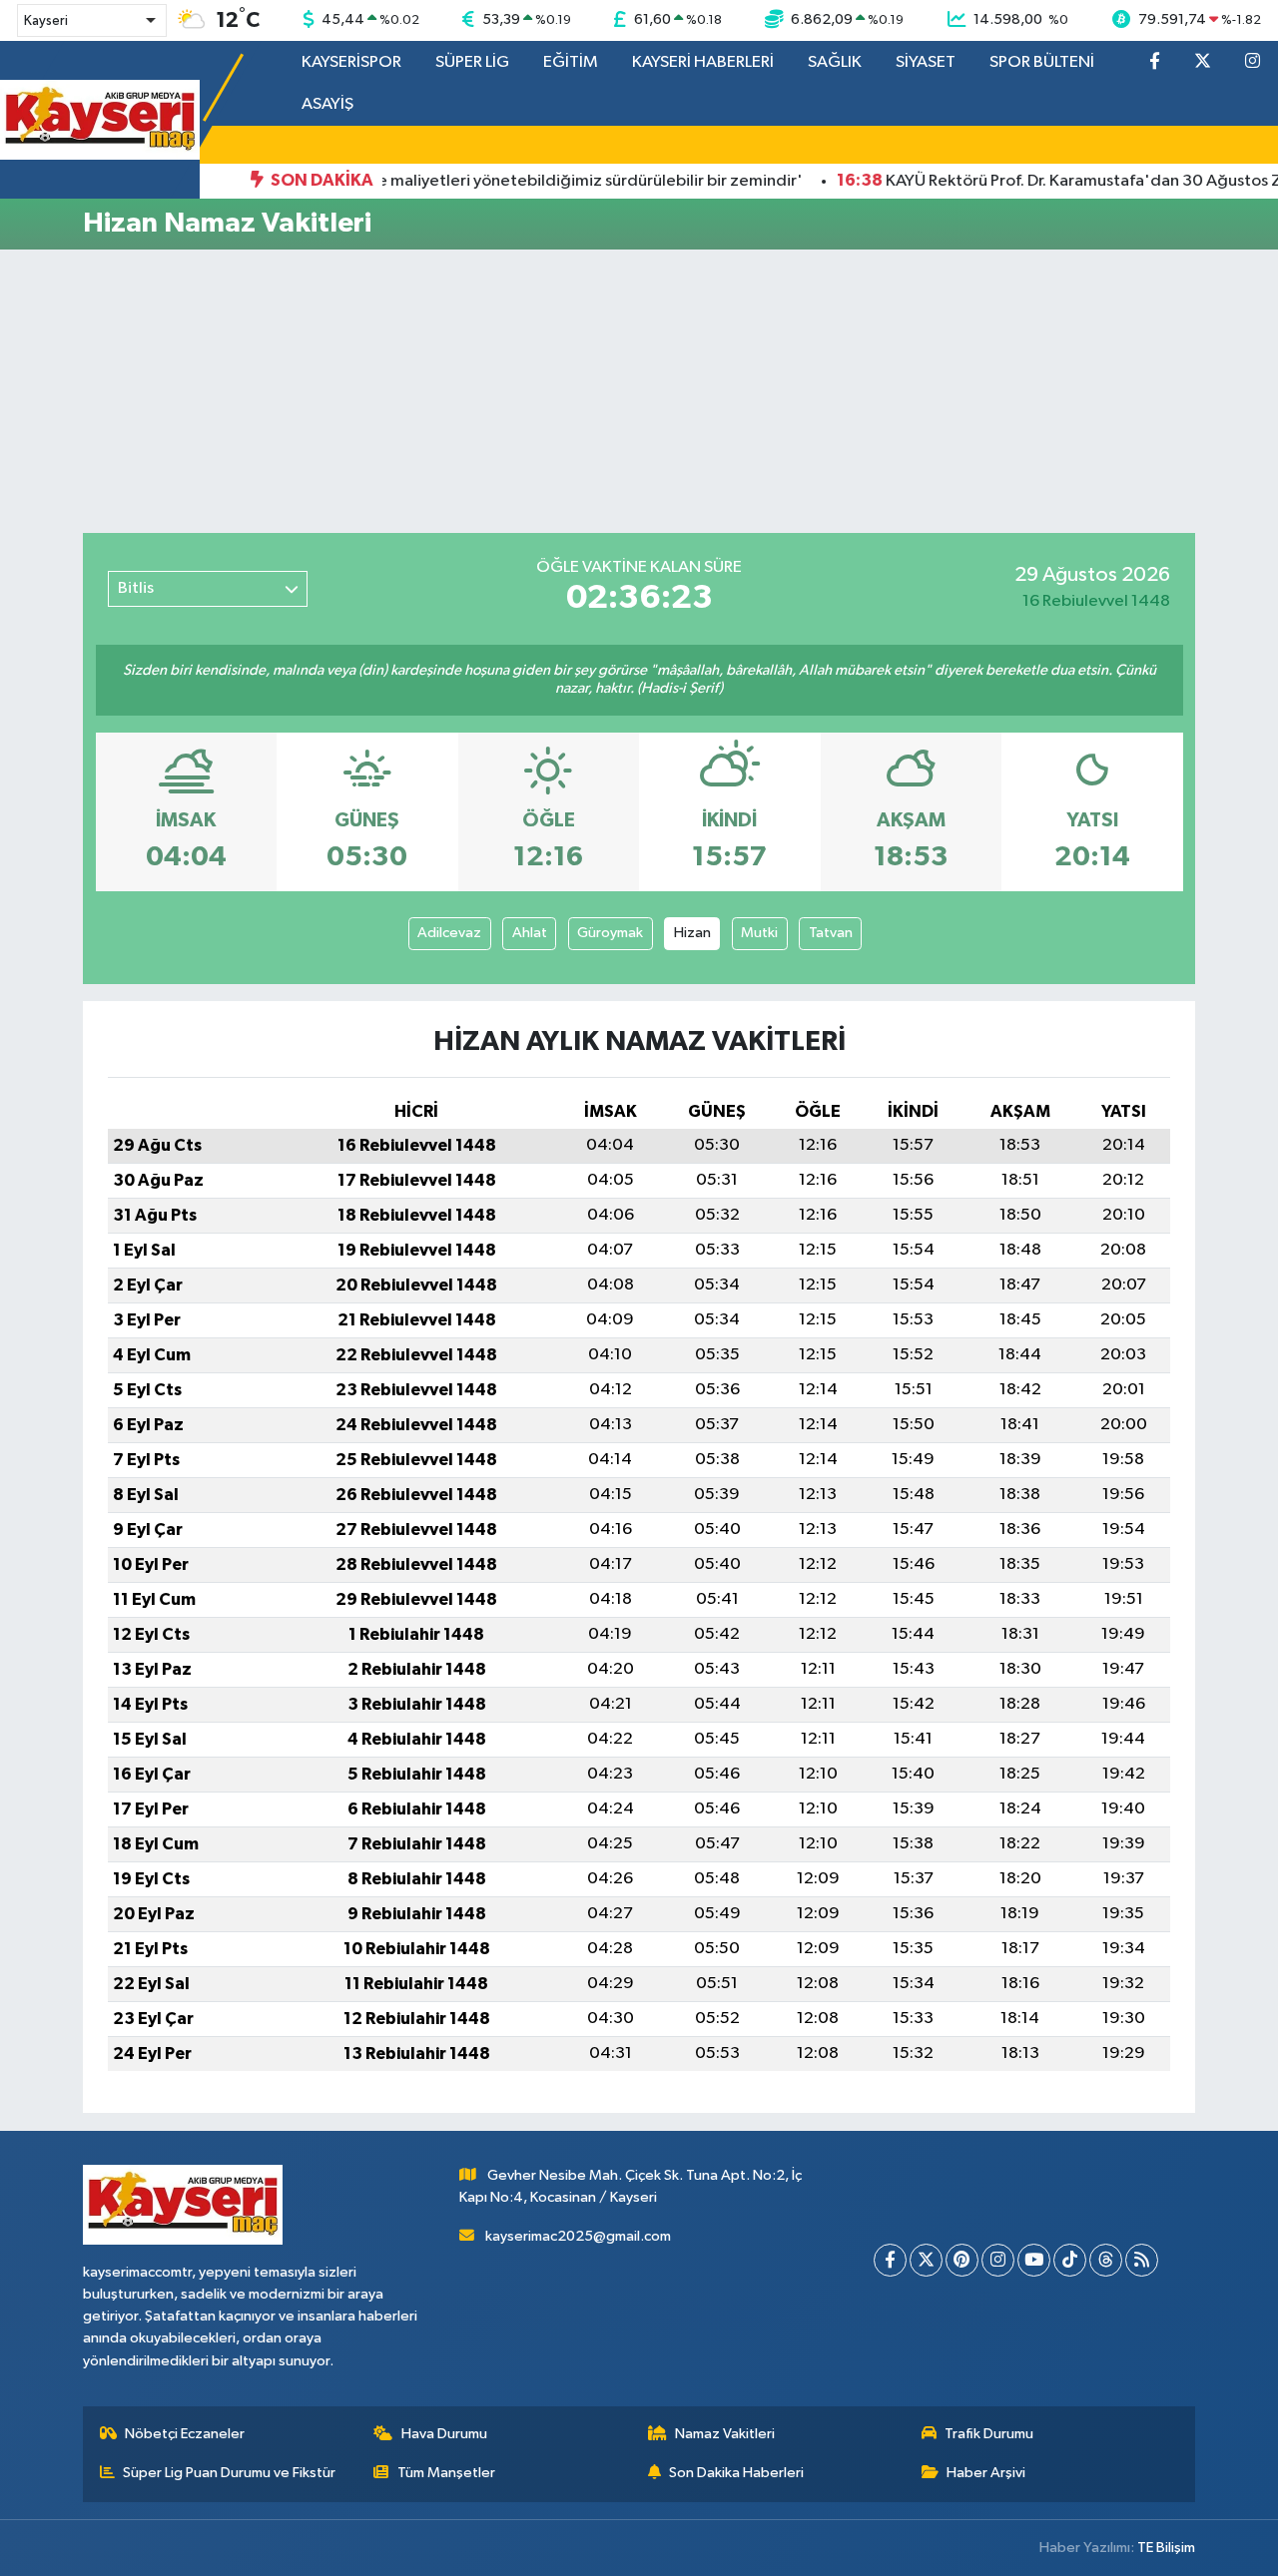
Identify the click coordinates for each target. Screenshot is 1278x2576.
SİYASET (926, 62)
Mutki (759, 933)
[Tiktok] (1070, 2260)
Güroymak (610, 933)
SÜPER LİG (472, 62)
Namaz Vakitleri (725, 2434)
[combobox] (92, 20)
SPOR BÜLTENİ (1042, 62)
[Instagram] (998, 2260)
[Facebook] (890, 2260)
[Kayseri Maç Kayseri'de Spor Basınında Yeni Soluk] (100, 119)
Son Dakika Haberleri (736, 2473)
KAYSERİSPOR (351, 62)
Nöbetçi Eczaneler (185, 2434)
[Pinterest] (962, 2260)
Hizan (692, 933)
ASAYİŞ (327, 104)
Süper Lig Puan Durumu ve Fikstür (229, 2473)
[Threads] (1106, 2260)
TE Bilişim (1166, 2548)
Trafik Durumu (989, 2434)
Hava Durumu (444, 2434)
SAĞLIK (835, 62)
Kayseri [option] (46, 21)
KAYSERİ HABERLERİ (703, 62)
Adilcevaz (449, 933)
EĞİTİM (571, 62)
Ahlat (530, 933)
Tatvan (831, 933)
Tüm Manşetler (446, 2473)
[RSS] (1142, 2260)
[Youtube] (1034, 2260)
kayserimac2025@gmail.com (578, 2236)
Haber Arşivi (986, 2473)
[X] (926, 2260)
